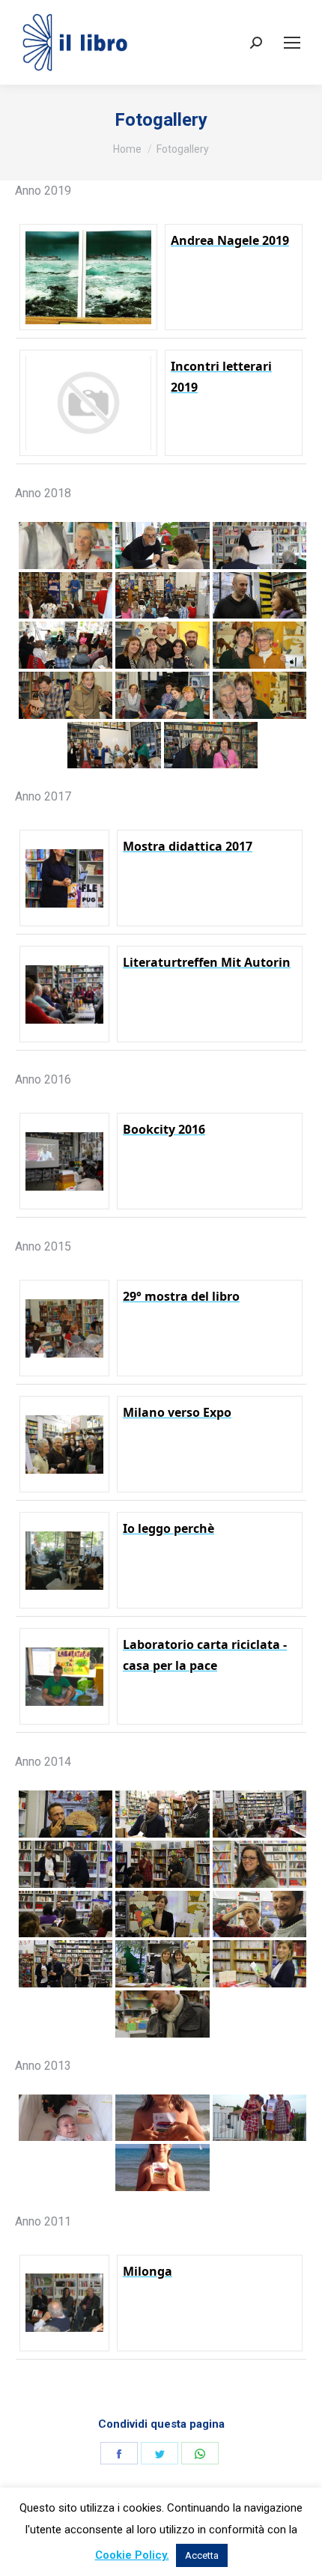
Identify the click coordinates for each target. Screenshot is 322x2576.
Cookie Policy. (132, 2555)
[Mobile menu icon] (292, 43)
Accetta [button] (202, 2555)
